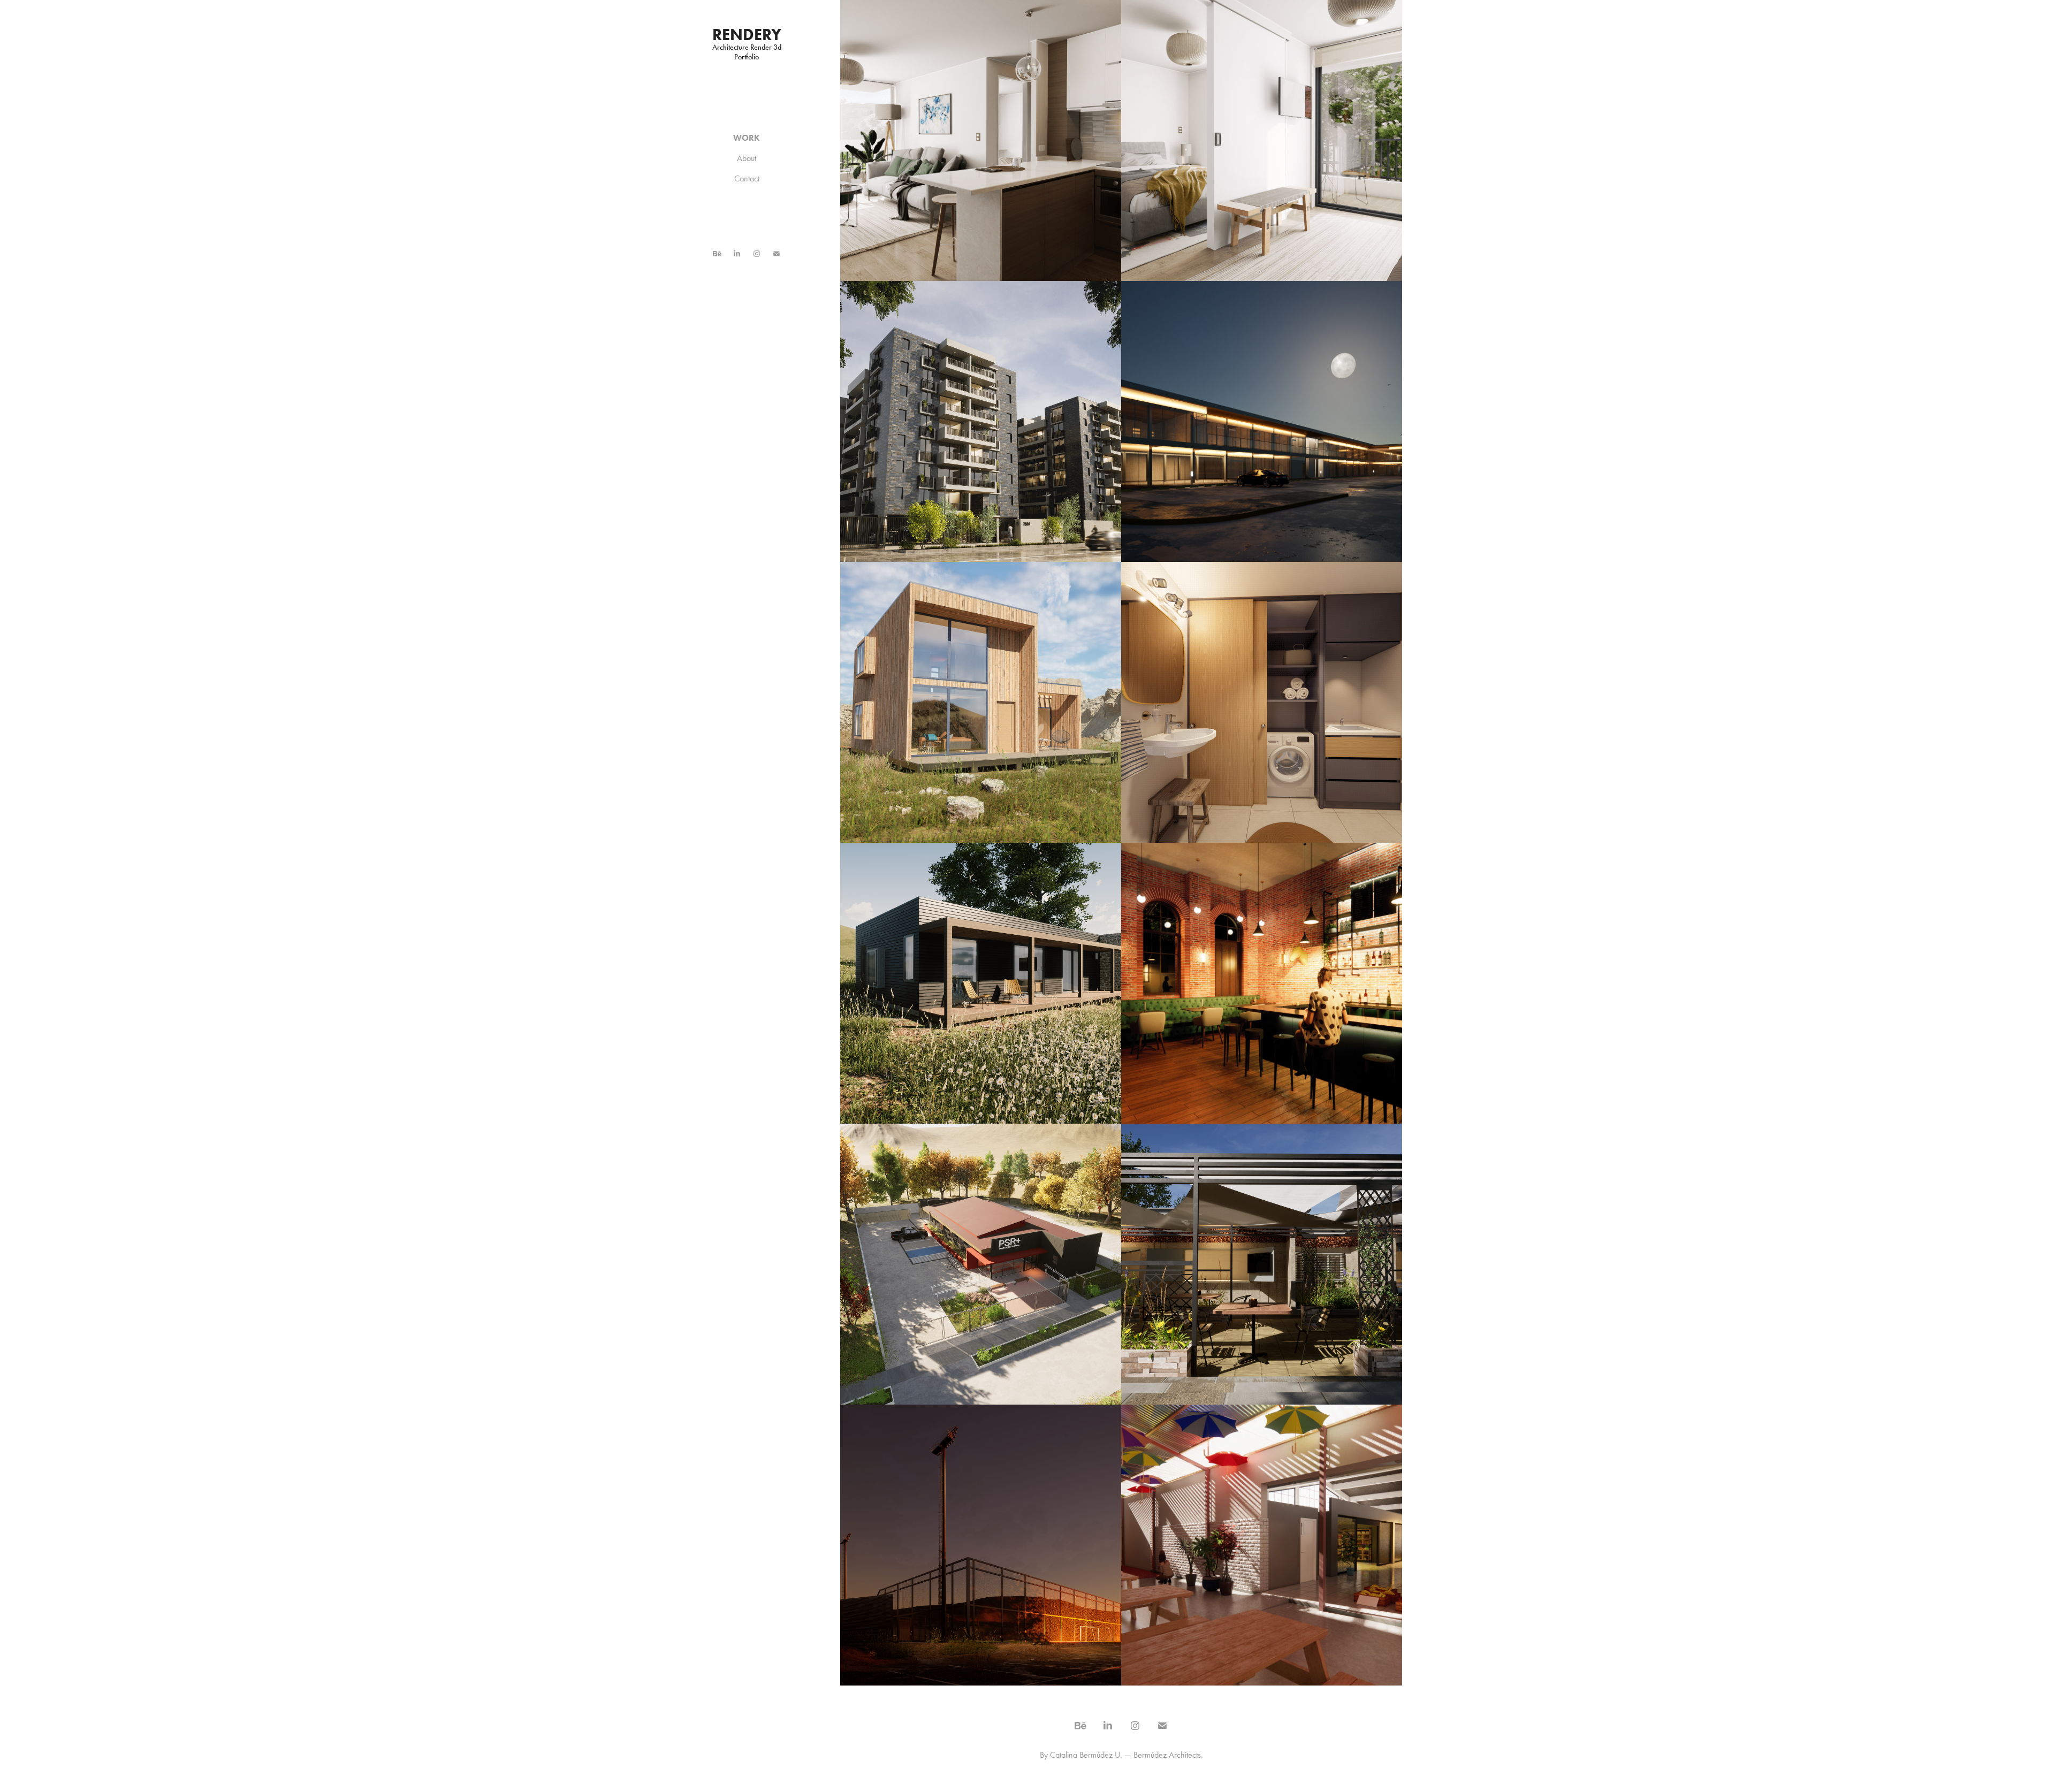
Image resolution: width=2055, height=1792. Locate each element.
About (747, 158)
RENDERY (747, 35)
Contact (747, 178)
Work (747, 138)
